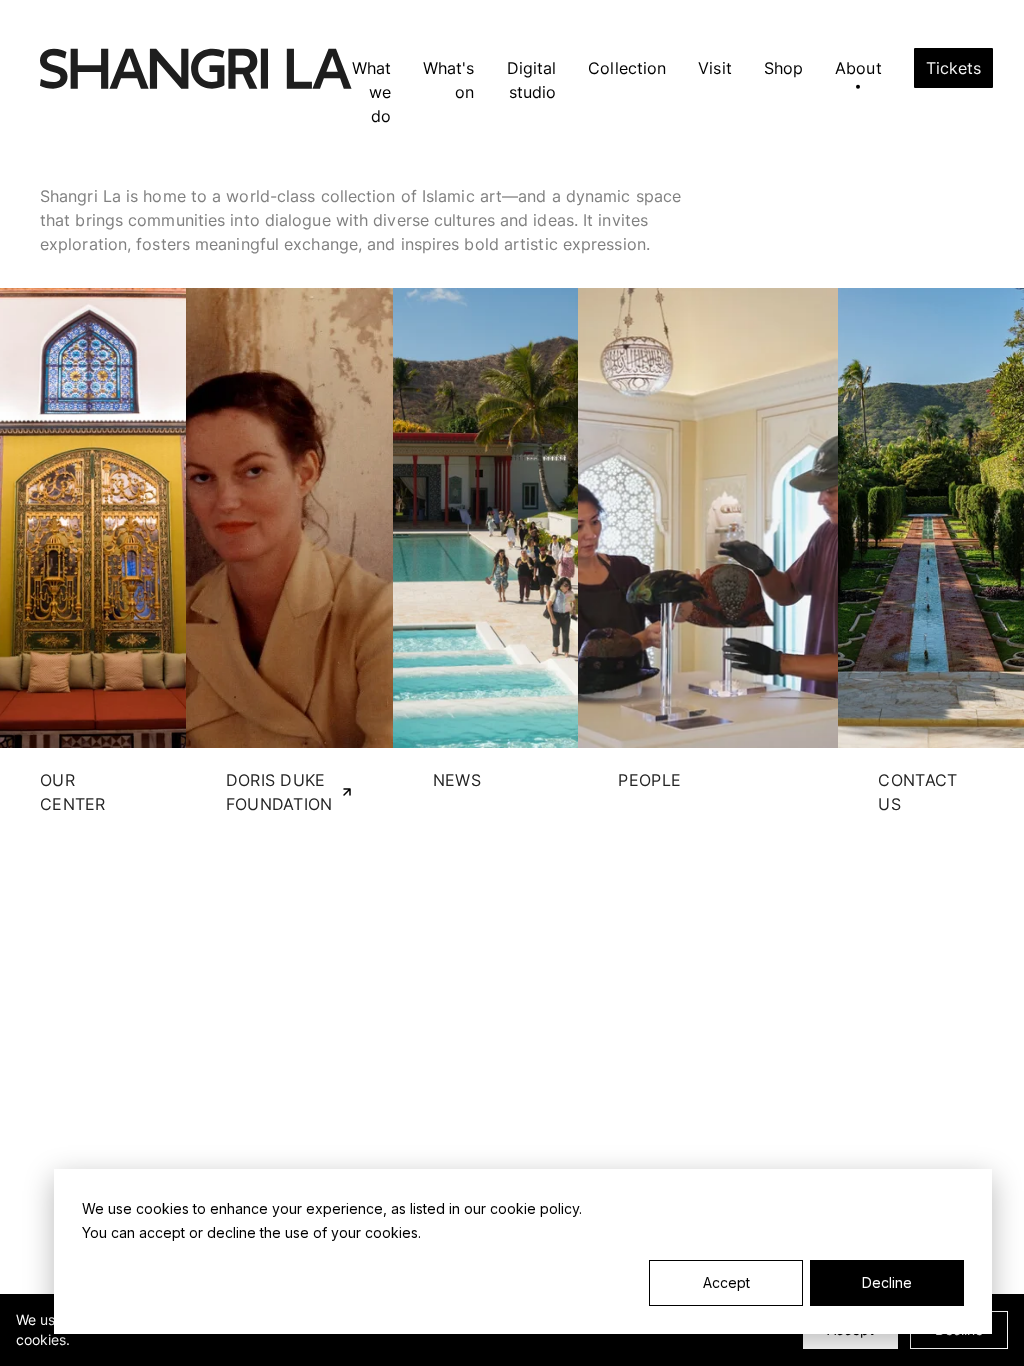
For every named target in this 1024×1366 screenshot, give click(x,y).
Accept (726, 1282)
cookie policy (534, 1208)
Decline (887, 1282)
